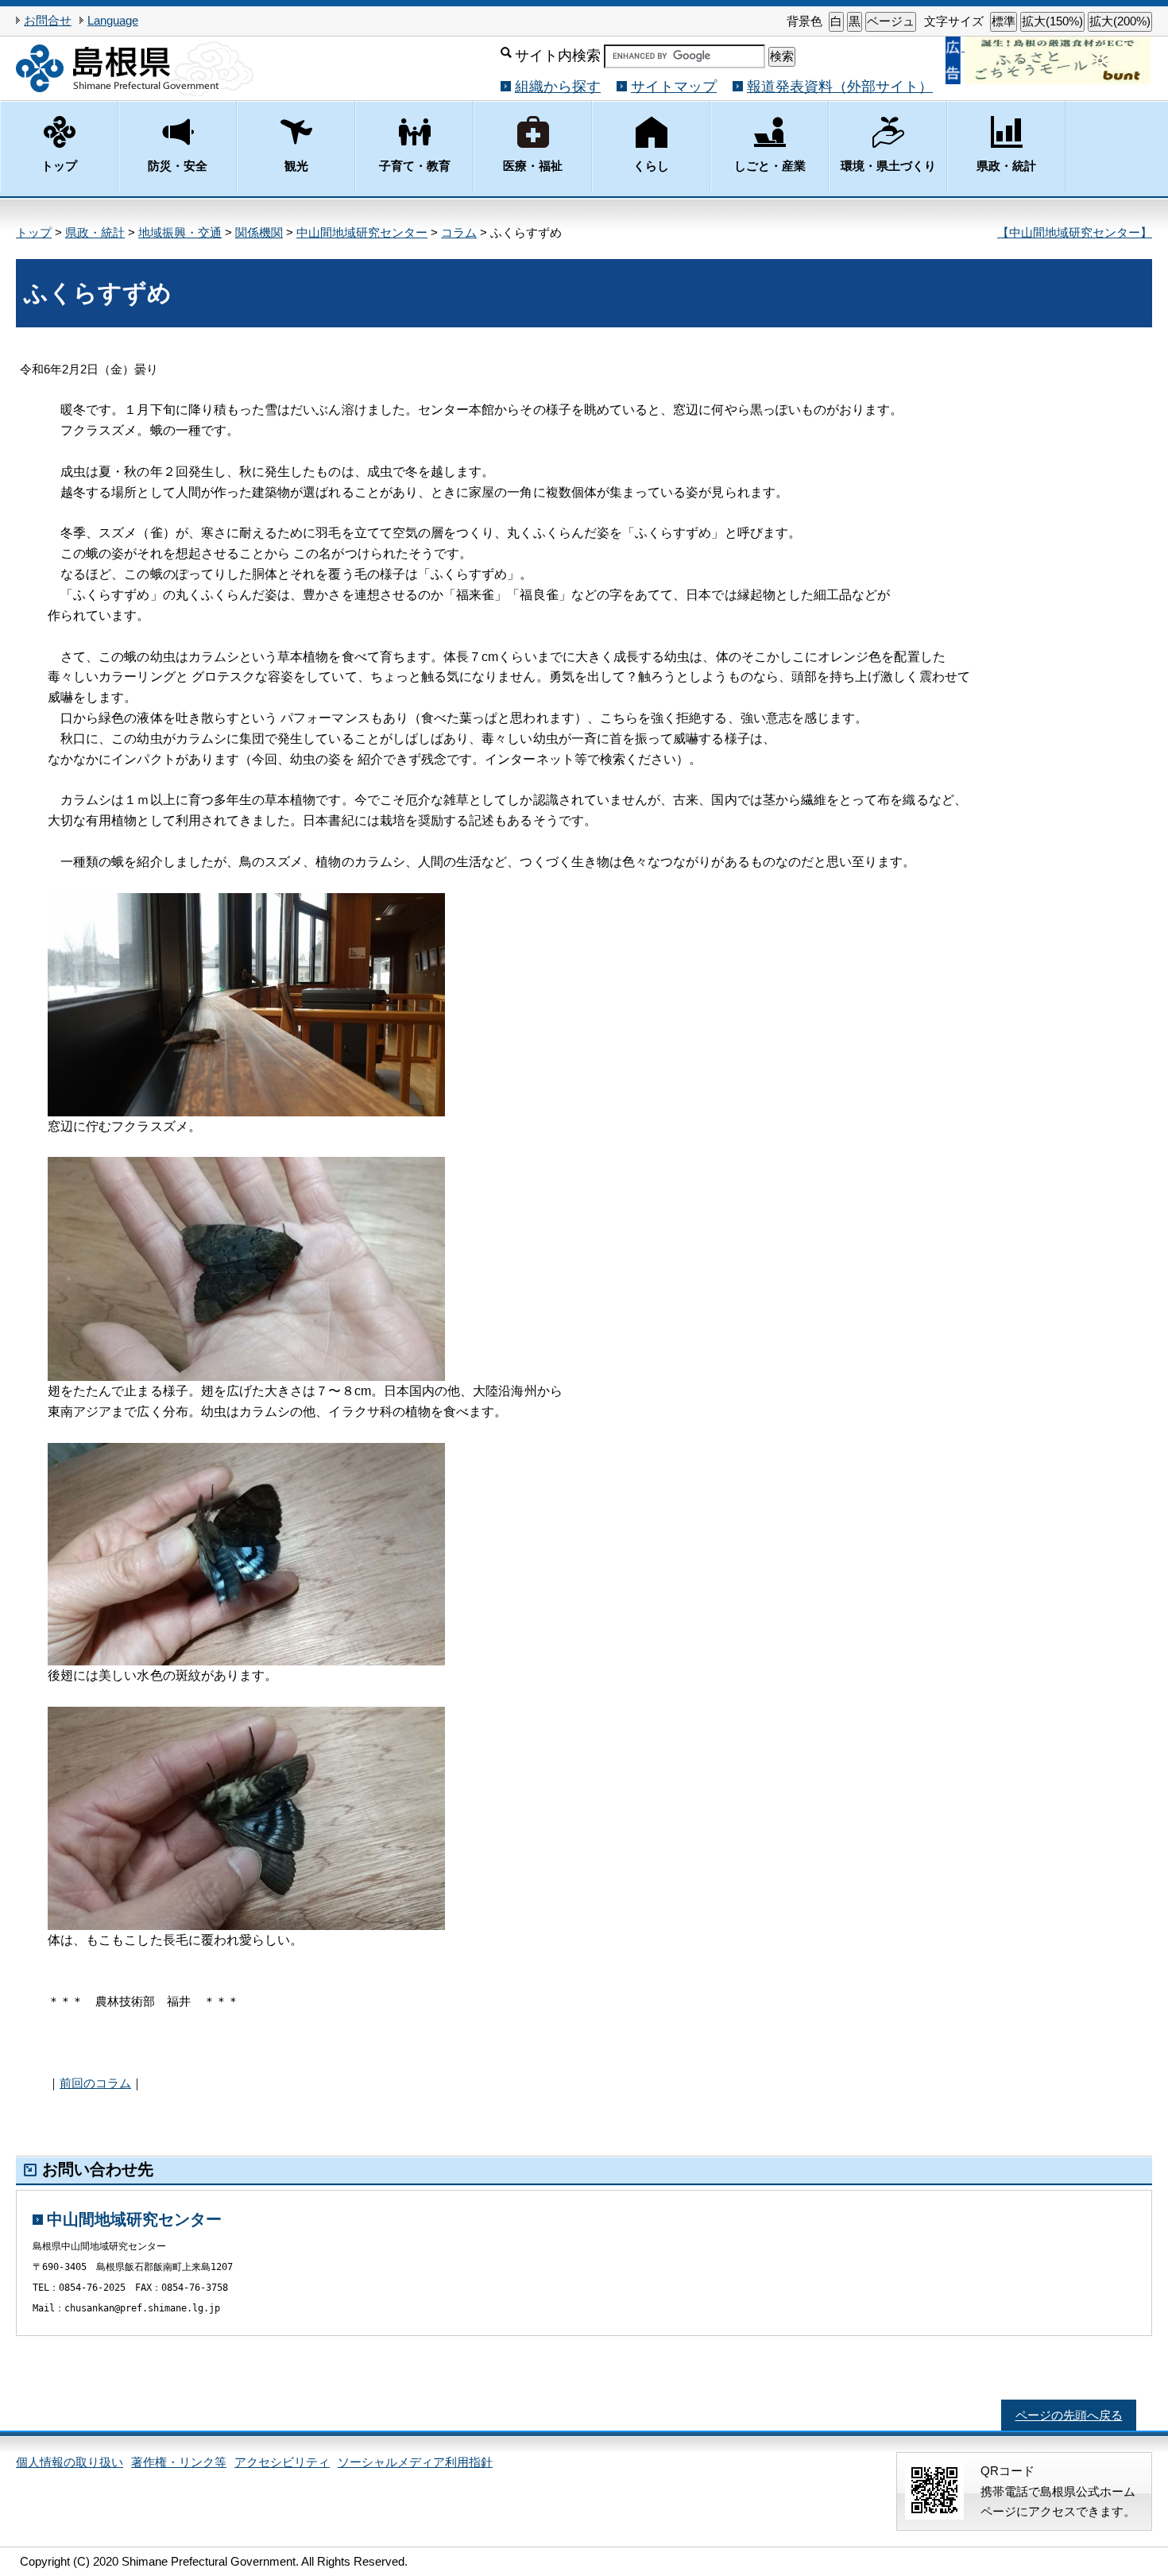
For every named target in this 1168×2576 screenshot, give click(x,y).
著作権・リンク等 (179, 2462)
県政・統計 (1006, 166)
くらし (651, 166)
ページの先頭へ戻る (1069, 2415)
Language (113, 20)
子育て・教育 (415, 166)
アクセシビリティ (282, 2462)
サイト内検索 (558, 55)
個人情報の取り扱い (70, 2462)
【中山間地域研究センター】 (1075, 232)
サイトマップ (674, 86)
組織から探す (558, 86)
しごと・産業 (770, 166)
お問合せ (48, 20)
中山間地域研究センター (362, 232)
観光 (296, 166)
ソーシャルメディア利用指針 (415, 2462)
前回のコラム (95, 2083)
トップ (59, 166)
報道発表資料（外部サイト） (840, 86)
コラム (459, 232)
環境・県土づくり (888, 166)
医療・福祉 (533, 166)
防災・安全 (178, 166)
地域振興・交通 (180, 232)
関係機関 (259, 232)
